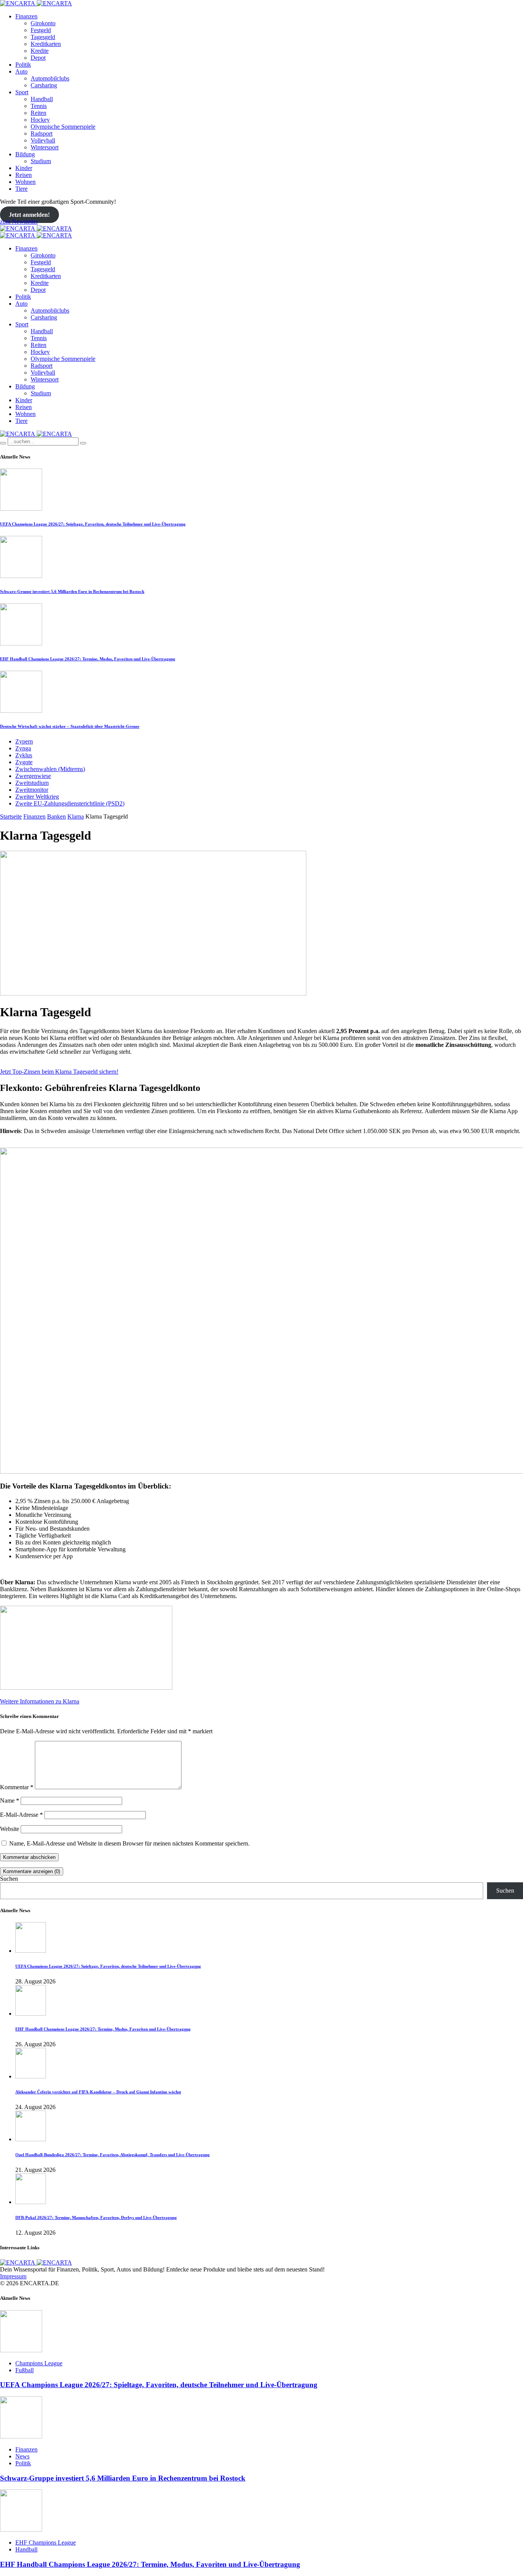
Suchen (9, 1879)
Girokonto (43, 23)
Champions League (39, 2363)
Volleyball (43, 140)
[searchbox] (43, 441)
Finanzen (26, 16)
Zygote (24, 762)
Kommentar (17, 1787)
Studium (41, 161)
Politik (23, 65)
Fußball (25, 2370)
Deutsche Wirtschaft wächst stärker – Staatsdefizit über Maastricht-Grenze (70, 726)
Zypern (24, 741)
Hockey (40, 120)
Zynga (23, 748)
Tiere (21, 189)
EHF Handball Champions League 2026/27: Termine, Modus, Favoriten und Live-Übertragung (88, 659)
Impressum (13, 2276)
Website (10, 1829)
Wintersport (45, 147)
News (22, 2456)
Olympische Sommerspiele (63, 127)
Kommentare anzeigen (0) (32, 1871)
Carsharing (44, 85)
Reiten (38, 113)
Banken (56, 816)
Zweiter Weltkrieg (37, 797)
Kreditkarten (46, 44)
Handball (42, 99)
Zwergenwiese (33, 776)
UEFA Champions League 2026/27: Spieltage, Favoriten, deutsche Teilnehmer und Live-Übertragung (93, 524)
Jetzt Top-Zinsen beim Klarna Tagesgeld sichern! (59, 1072)
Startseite (11, 816)
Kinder (24, 168)
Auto (21, 71)
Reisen (24, 175)
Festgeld (41, 30)
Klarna (76, 816)
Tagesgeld (43, 37)
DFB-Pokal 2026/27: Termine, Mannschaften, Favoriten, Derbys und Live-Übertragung (96, 2217)
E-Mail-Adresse (21, 1815)
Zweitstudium (32, 783)
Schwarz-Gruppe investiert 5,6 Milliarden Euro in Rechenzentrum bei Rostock (72, 591)
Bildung (25, 154)
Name (10, 1801)
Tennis (39, 106)
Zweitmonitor (32, 790)
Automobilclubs (50, 78)
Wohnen (25, 182)
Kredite (40, 51)
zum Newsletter (19, 222)
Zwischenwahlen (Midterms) (50, 769)
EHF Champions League (46, 2542)
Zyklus (24, 755)
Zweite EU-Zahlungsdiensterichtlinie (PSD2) (70, 803)
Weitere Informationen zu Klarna (40, 1701)
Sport (22, 92)
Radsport (42, 133)
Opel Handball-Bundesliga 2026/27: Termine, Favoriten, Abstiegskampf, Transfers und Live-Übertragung (113, 2155)
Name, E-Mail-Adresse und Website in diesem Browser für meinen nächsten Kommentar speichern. (129, 1843)
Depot (38, 58)
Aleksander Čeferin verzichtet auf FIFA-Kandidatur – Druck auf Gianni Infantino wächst (98, 2092)
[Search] (3, 443)
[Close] (83, 443)
